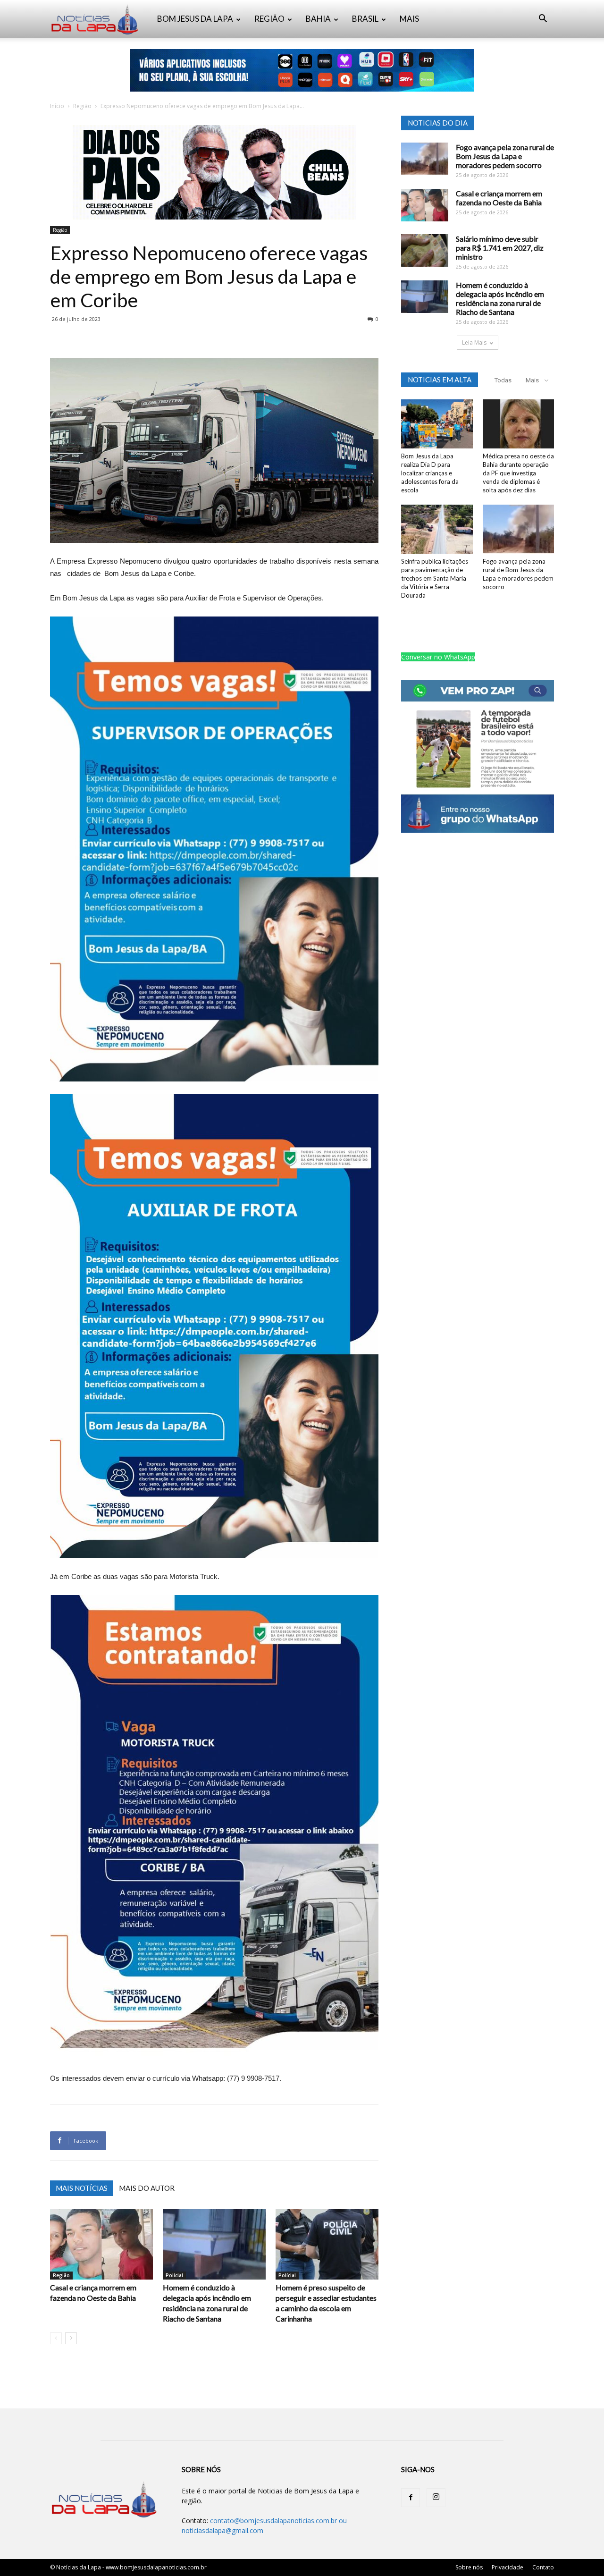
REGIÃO (269, 19)
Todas (503, 380)
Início (57, 106)
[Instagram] (436, 2498)
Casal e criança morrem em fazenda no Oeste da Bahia (499, 198)
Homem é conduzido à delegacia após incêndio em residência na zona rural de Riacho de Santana (500, 298)
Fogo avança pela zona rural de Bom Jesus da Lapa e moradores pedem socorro (505, 156)
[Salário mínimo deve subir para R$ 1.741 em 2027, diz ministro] (425, 250)
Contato (543, 2567)
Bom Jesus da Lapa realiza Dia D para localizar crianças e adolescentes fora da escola (430, 473)
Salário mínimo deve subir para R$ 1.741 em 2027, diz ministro (500, 248)
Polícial (174, 2275)
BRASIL (365, 19)
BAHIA (318, 19)
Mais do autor (147, 2188)
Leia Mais (474, 342)
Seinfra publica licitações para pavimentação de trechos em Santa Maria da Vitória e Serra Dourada (435, 578)
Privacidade (508, 2567)
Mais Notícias (82, 2188)
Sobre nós (469, 2567)
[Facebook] (411, 2498)
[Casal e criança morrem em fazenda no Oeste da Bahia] (101, 2244)
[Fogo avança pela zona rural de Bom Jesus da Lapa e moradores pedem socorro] (425, 159)
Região (82, 106)
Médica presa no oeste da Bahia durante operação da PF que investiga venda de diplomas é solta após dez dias (518, 473)
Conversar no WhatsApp (438, 657)
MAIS (409, 19)
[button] (543, 20)
